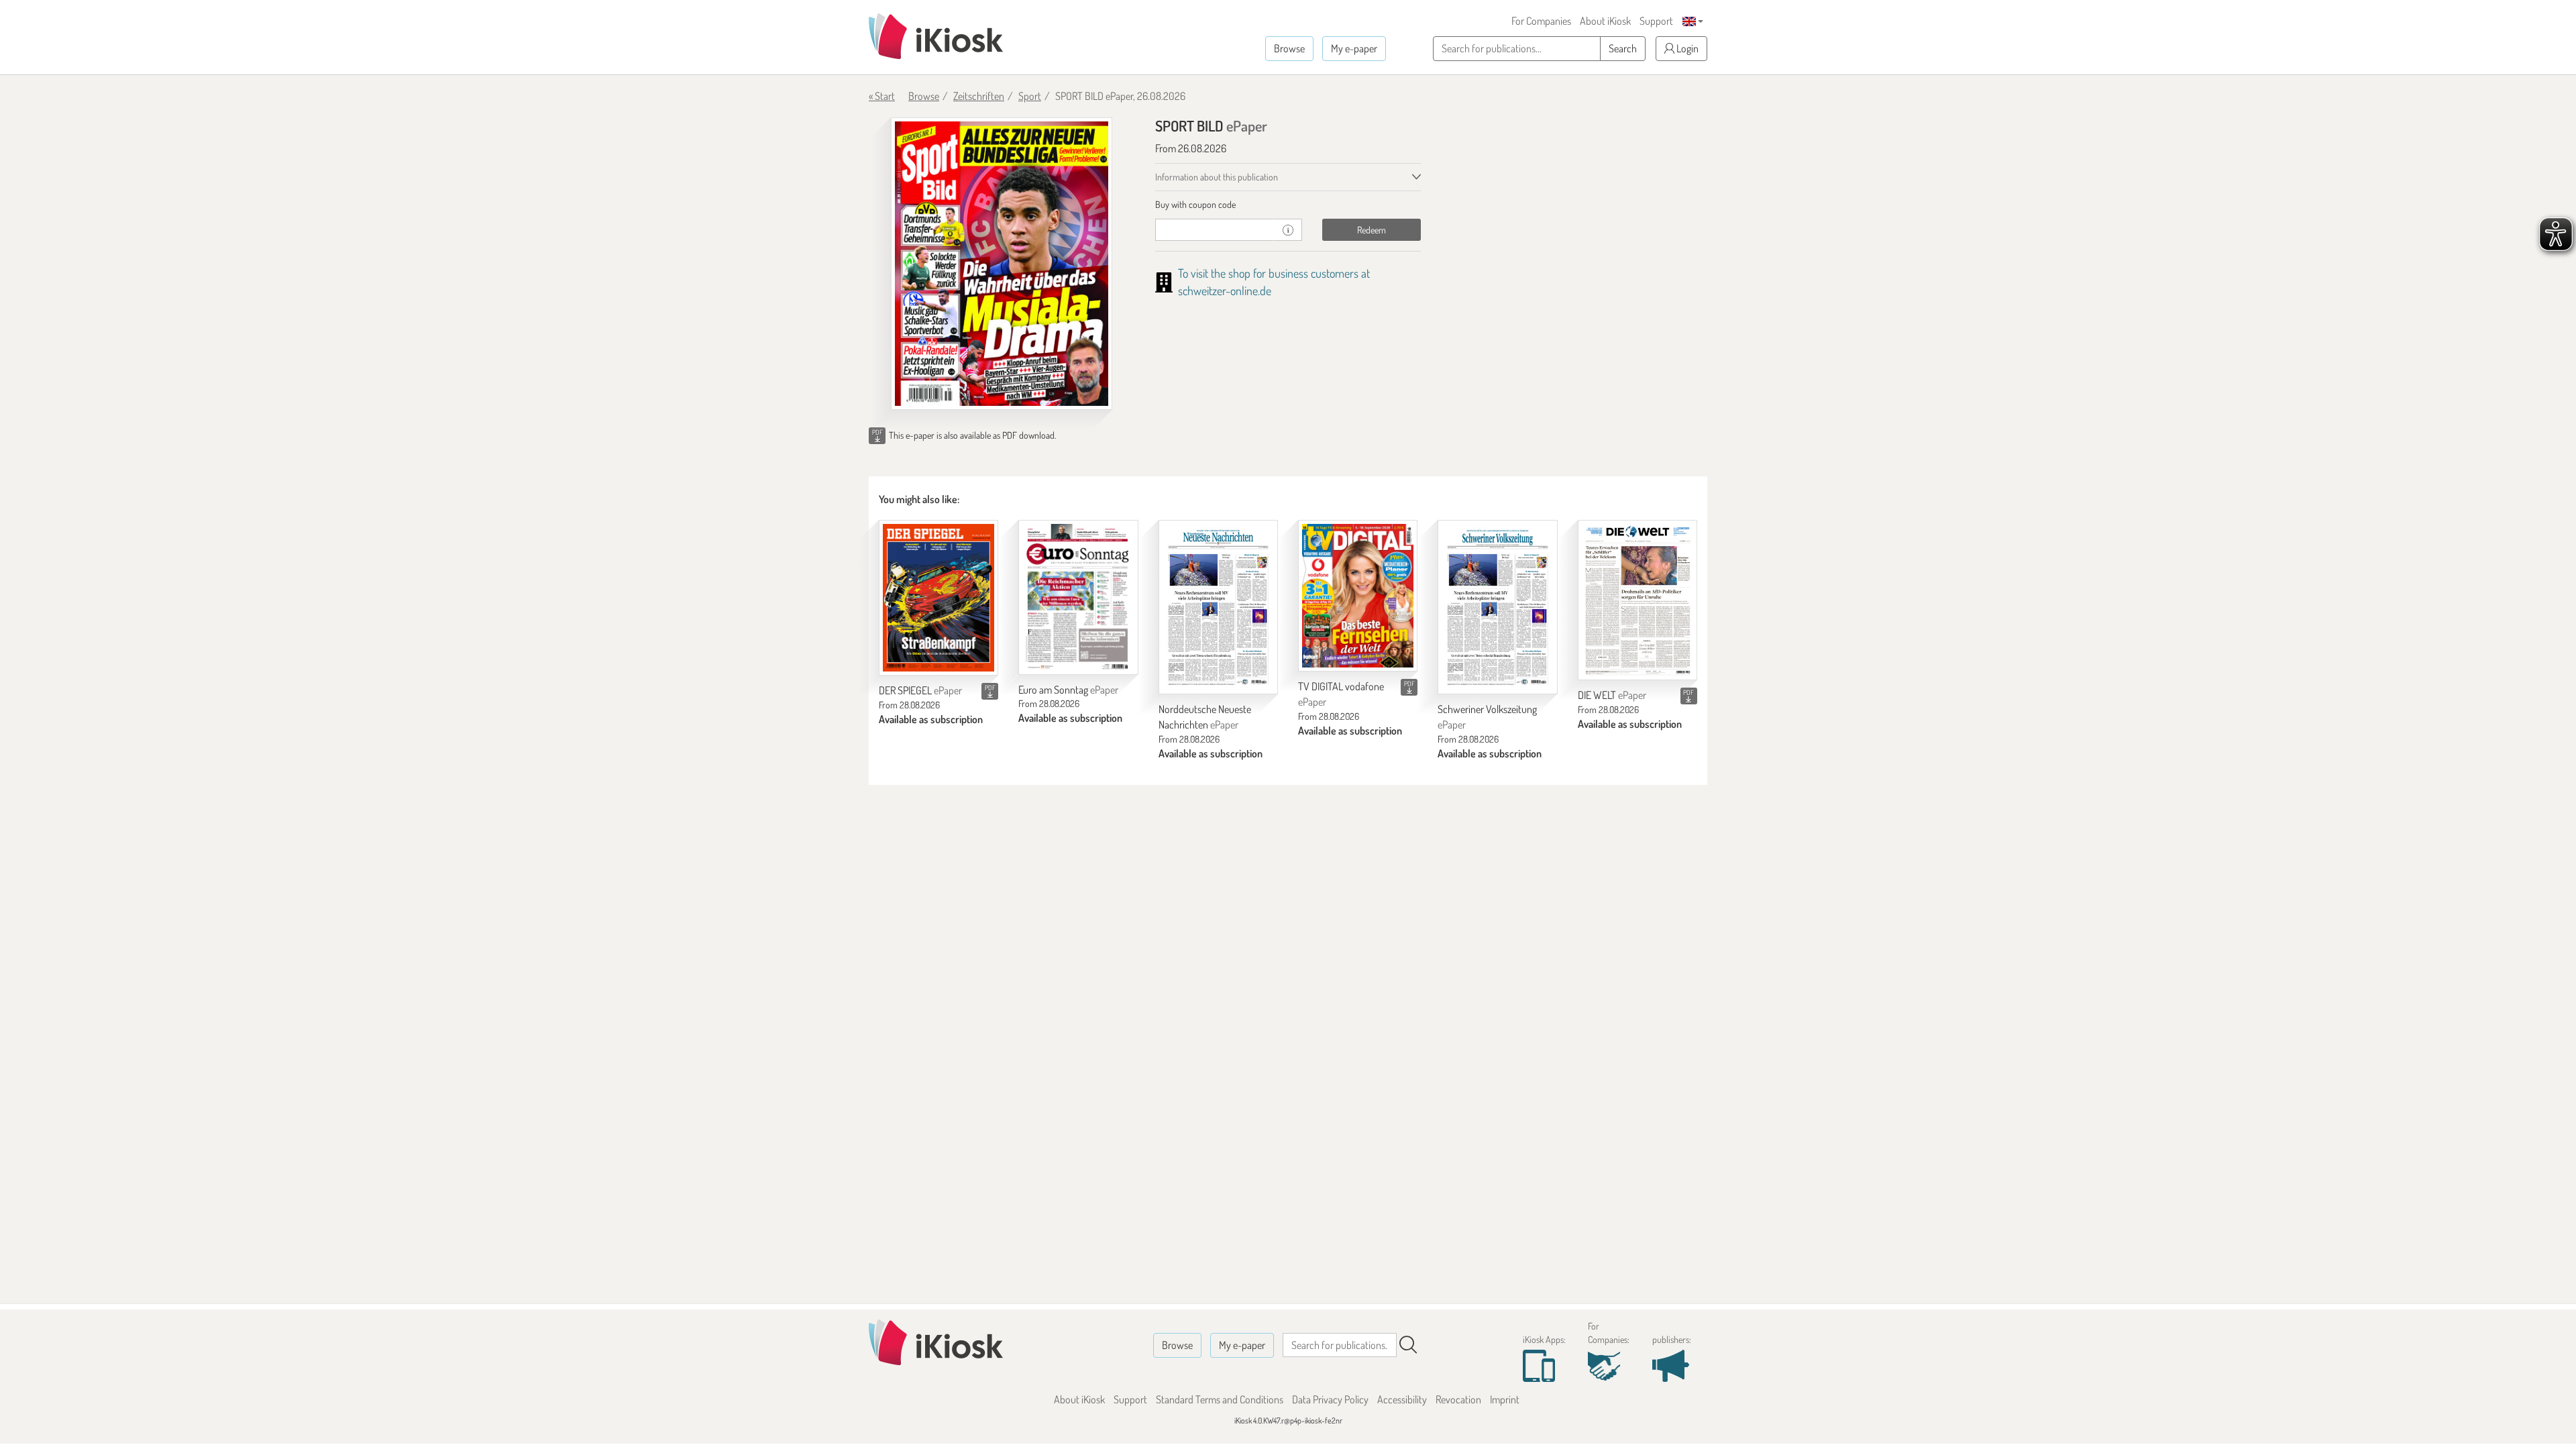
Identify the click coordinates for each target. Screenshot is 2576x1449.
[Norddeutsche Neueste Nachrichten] (1218, 607)
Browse (1289, 48)
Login (1686, 48)
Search (1623, 48)
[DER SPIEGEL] (938, 598)
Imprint (1505, 1399)
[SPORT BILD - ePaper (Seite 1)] (1002, 264)
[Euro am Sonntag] (1078, 597)
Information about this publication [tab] (1217, 177)
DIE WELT (1612, 695)
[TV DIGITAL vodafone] (1358, 596)
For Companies (1541, 21)
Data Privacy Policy (1330, 1399)
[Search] (1408, 1345)
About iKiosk (1605, 21)
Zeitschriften (979, 96)
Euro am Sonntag (1068, 690)
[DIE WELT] (1638, 600)
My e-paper (1354, 48)
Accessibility (1402, 1399)
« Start (882, 96)
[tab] (1288, 205)
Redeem (1372, 230)
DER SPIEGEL (920, 690)
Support (1656, 21)
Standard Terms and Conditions (1220, 1399)
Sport (1030, 96)
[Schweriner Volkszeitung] (1497, 607)
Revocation (1458, 1399)
